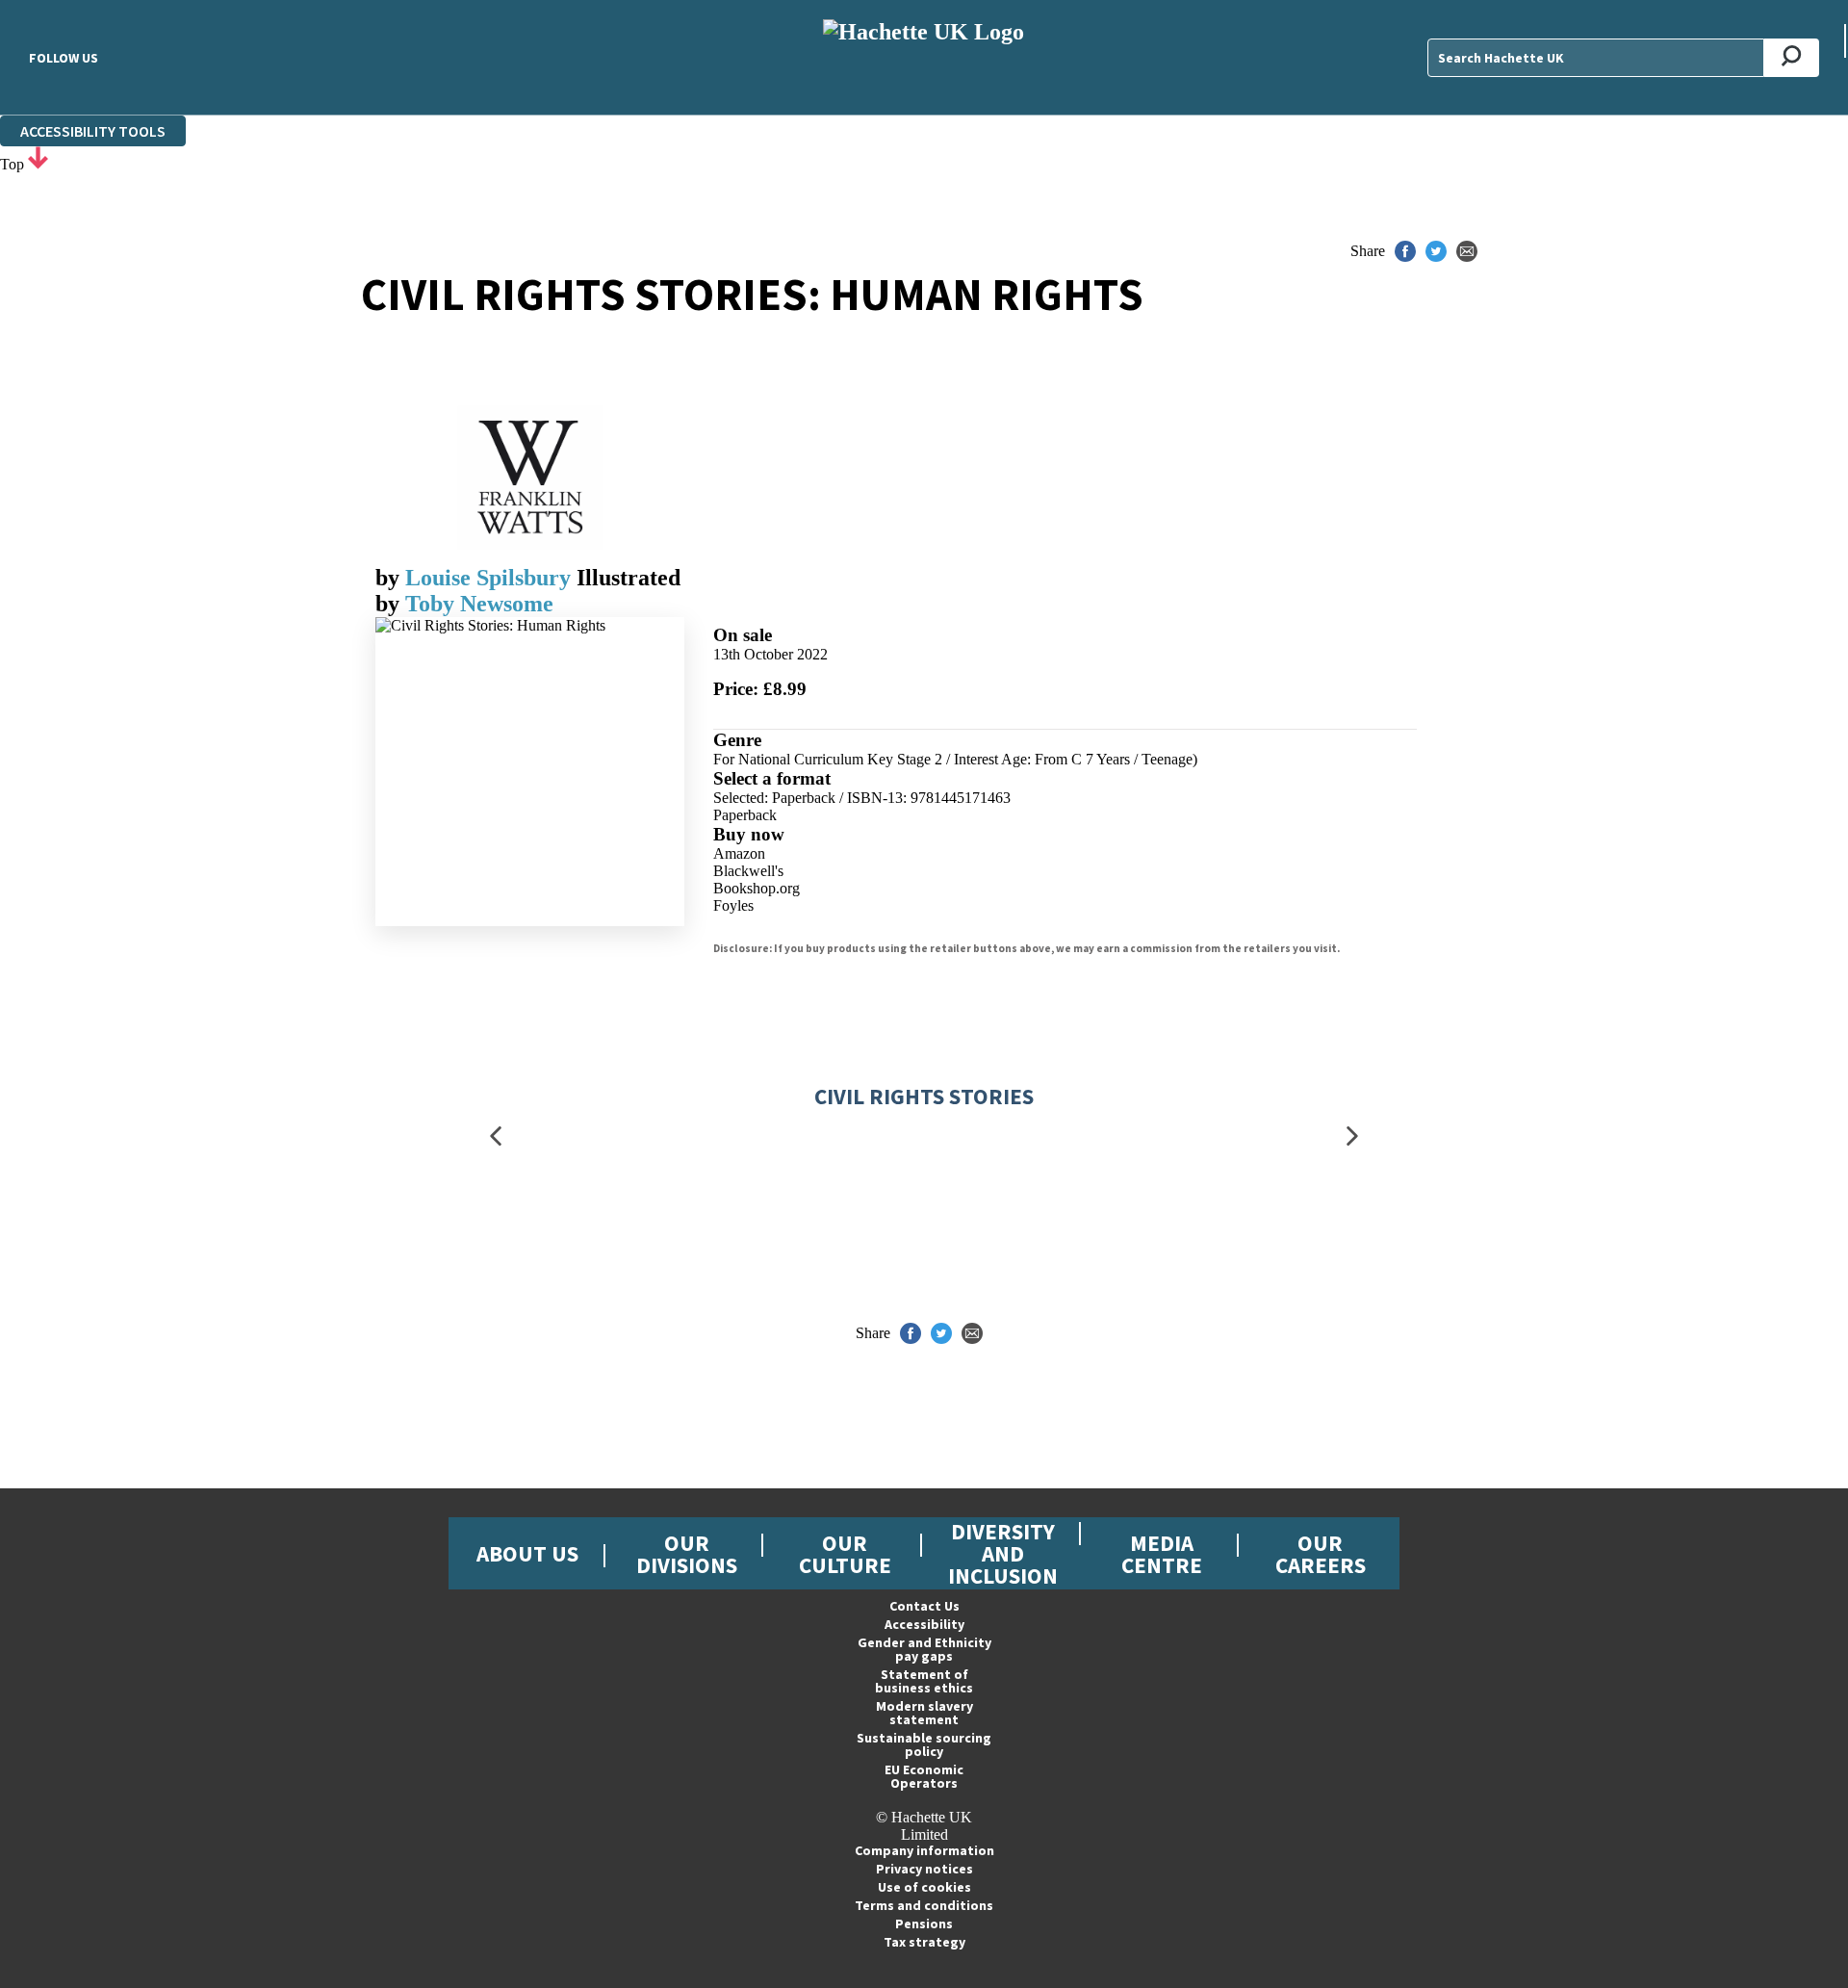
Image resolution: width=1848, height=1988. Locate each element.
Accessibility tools (93, 131)
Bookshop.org (757, 888)
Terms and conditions (924, 1905)
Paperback (745, 815)
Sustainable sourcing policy (924, 1744)
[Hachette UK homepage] (924, 57)
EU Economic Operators (924, 1776)
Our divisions (687, 1554)
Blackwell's (748, 871)
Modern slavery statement (924, 1713)
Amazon (739, 853)
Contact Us (924, 1606)
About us (527, 1553)
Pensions (924, 1923)
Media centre (1162, 1554)
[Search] (1792, 58)
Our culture (845, 1554)
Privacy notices (924, 1869)
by (390, 578)
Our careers (1321, 1554)
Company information (924, 1850)
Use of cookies (924, 1887)
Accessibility (924, 1624)
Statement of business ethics (924, 1681)
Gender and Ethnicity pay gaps (924, 1649)
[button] (496, 1136)
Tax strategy (924, 1942)
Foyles (733, 905)
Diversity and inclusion (1003, 1553)
